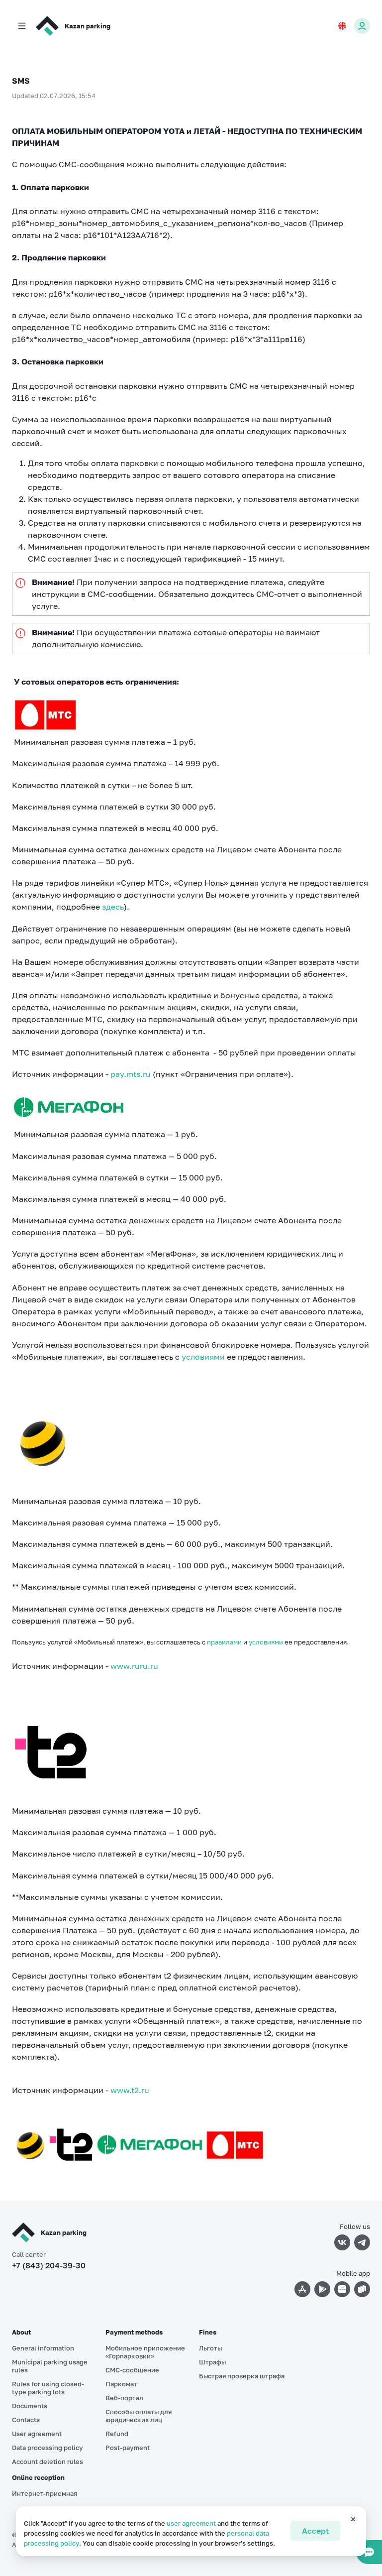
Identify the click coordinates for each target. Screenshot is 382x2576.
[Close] (348, 2523)
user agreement (191, 2523)
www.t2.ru (130, 2090)
